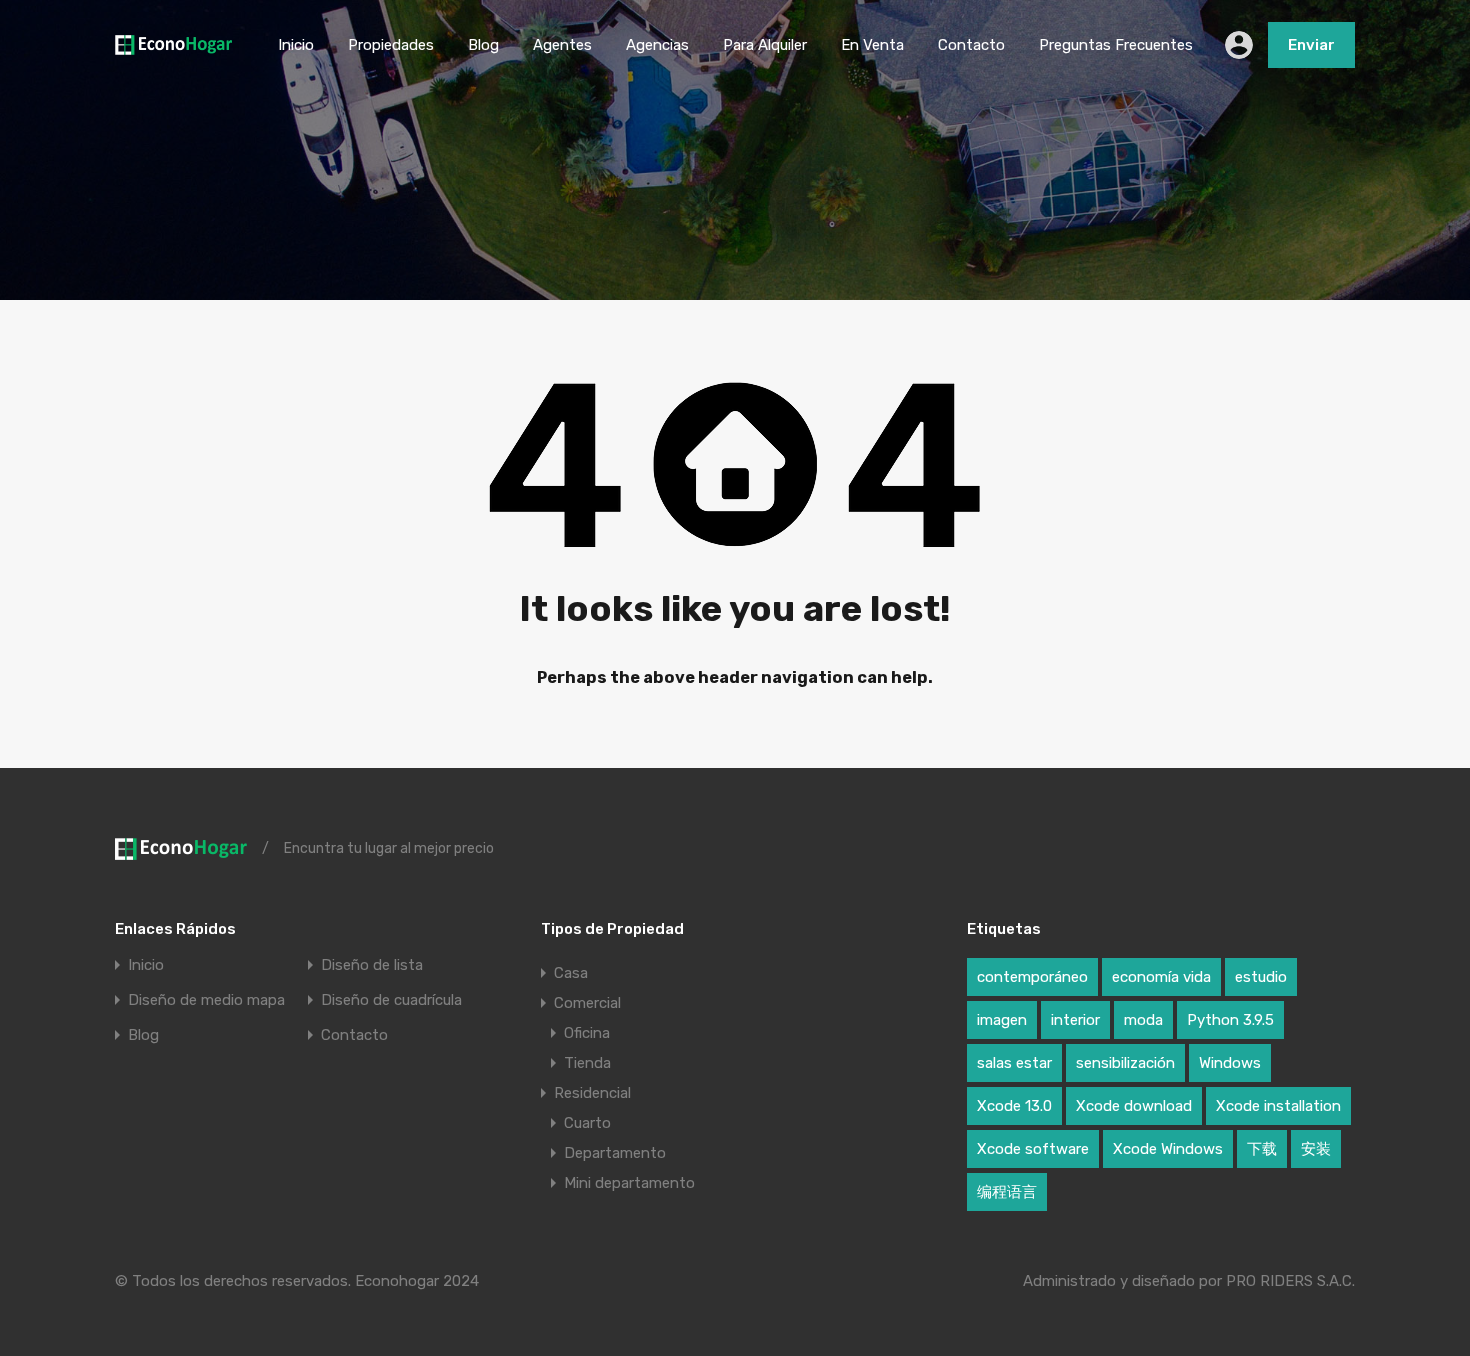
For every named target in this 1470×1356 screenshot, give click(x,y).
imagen (1002, 1020)
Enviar (1311, 45)
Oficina (587, 1033)
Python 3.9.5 (1230, 1020)
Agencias (657, 45)
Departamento (615, 1153)
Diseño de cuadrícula (391, 1000)
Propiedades (391, 45)
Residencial (592, 1093)
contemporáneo (1032, 977)
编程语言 (1007, 1192)
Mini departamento (629, 1183)
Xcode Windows (1168, 1149)
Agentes (562, 45)
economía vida (1161, 977)
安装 (1316, 1149)
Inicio (296, 45)
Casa (571, 973)
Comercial (587, 1003)
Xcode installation (1278, 1106)
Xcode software (1033, 1149)
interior (1075, 1020)
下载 (1262, 1149)
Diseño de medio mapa (206, 1000)
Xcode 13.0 (1014, 1106)
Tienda (587, 1063)
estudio (1261, 977)
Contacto (971, 45)
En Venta (872, 45)
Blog (483, 45)
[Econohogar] (173, 46)
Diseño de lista (372, 965)
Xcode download (1134, 1106)
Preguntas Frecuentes (1116, 45)
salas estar (1014, 1063)
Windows (1230, 1063)
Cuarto (587, 1123)
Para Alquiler (765, 45)
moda (1143, 1020)
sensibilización (1125, 1063)
